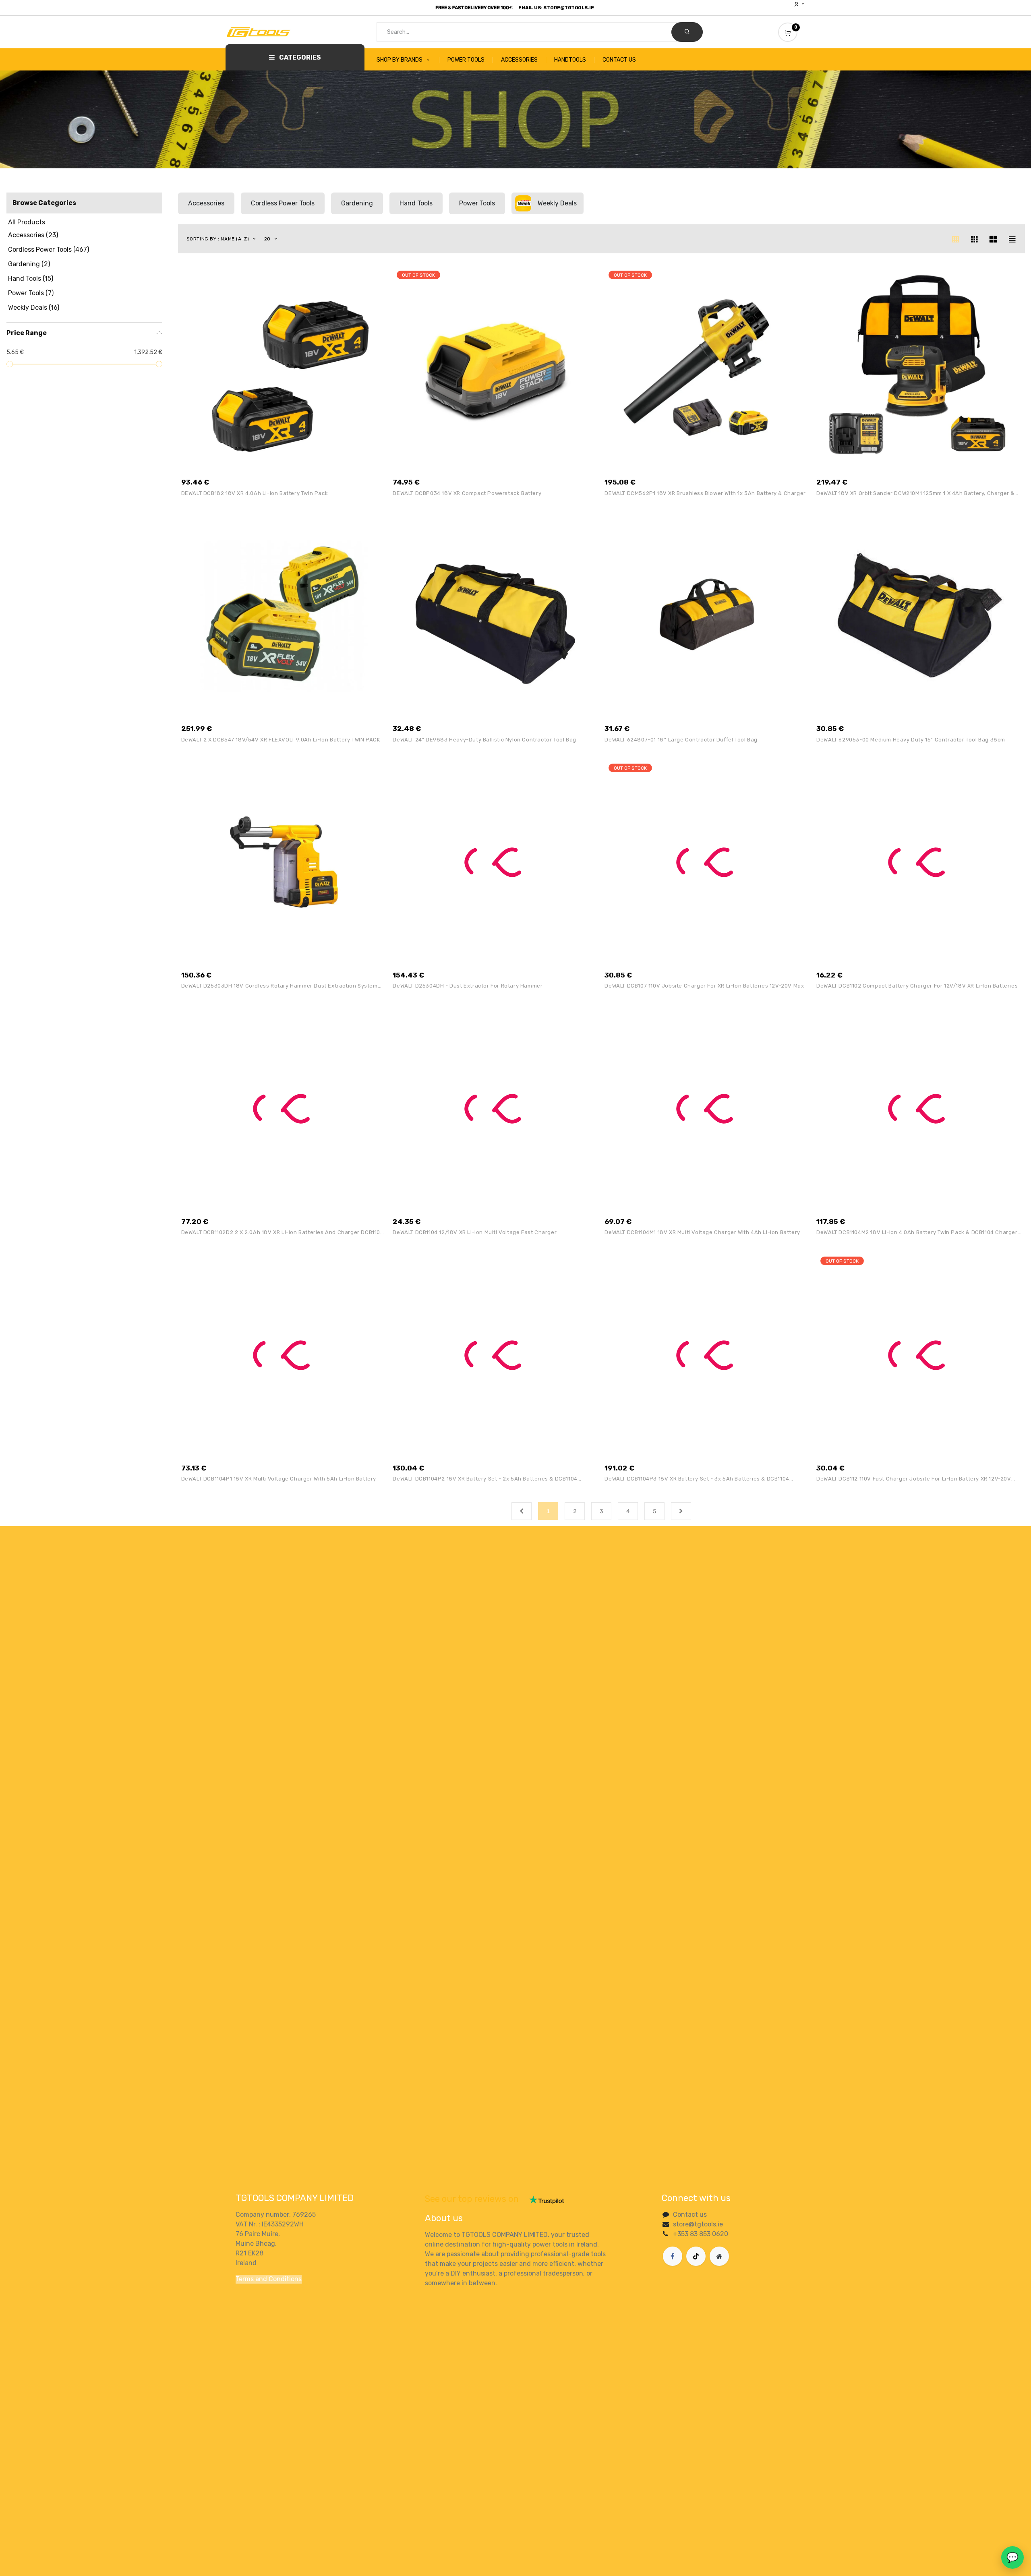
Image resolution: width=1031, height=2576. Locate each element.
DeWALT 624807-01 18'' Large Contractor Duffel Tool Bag (681, 740)
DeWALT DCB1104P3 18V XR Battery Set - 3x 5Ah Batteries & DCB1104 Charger (697, 1479)
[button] (222, 239)
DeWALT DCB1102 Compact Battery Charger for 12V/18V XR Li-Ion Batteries (917, 986)
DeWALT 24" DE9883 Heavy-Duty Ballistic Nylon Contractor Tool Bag (484, 740)
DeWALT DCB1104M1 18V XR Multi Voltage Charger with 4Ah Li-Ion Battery (702, 1232)
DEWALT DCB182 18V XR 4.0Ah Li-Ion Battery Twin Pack (255, 493)
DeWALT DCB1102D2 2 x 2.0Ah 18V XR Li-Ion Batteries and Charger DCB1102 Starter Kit (283, 1232)
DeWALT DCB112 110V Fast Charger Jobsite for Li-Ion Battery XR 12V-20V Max (914, 1479)
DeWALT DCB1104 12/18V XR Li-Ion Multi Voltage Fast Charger (475, 1232)
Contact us (690, 2215)
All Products (27, 222)
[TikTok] (696, 2256)
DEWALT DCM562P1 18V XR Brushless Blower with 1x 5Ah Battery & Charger (705, 493)
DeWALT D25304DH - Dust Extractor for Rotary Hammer (468, 986)
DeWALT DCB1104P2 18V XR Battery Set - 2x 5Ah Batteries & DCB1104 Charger (485, 1479)
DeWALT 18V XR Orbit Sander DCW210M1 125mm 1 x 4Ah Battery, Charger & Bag (915, 493)
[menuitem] (408, 60)
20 (268, 239)
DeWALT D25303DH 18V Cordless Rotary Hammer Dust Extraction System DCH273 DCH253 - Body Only (279, 986)
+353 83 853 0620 (701, 2234)
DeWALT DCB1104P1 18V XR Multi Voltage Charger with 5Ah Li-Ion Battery (279, 1479)
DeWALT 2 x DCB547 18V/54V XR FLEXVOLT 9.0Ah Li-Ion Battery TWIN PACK (281, 740)
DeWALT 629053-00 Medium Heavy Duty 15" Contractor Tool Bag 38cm (911, 740)
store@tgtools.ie (698, 2224)
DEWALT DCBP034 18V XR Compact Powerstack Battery (467, 493)
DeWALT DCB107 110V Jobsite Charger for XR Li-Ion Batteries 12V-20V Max (704, 986)
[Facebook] (673, 2256)
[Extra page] (719, 2256)
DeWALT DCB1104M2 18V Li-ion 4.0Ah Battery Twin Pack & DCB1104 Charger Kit (917, 1232)
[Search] (687, 32)
